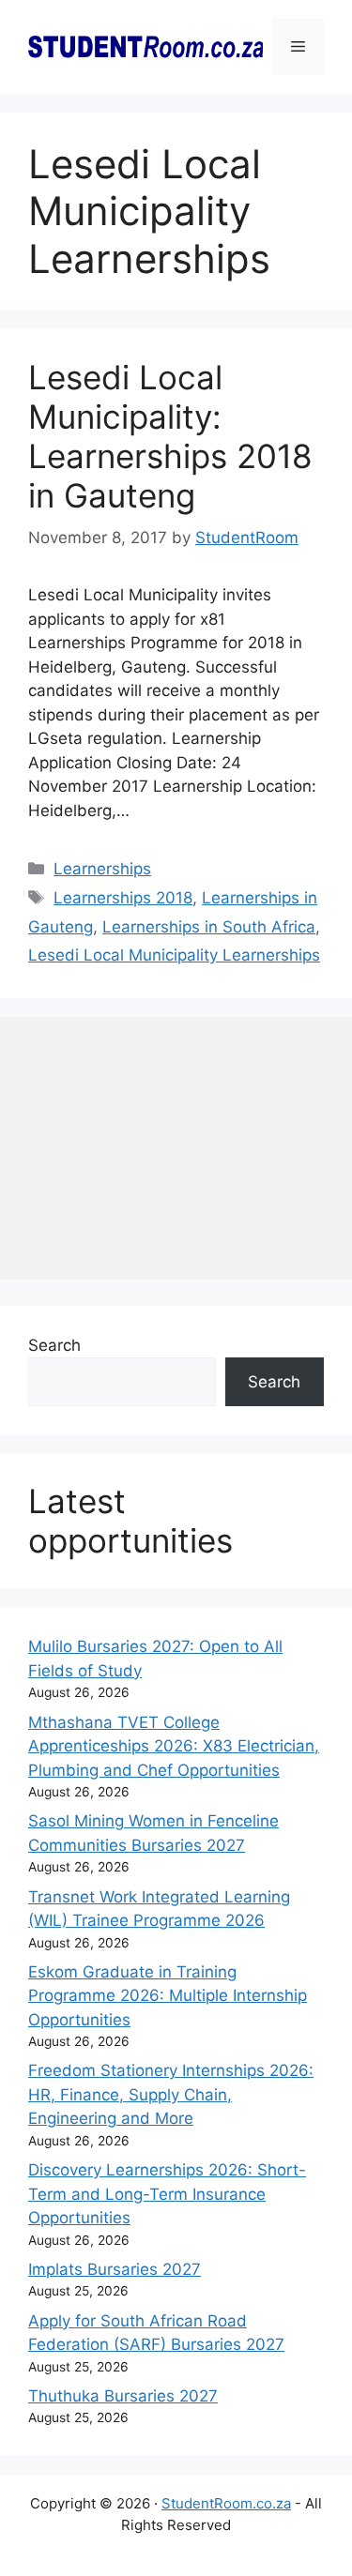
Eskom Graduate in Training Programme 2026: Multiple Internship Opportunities (168, 1996)
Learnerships (102, 869)
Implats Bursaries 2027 (115, 2269)
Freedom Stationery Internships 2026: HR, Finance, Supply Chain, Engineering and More (171, 2094)
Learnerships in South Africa (209, 927)
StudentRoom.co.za (226, 2503)
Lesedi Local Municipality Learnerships (174, 955)
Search (54, 1345)
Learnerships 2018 (123, 898)
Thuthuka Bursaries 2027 (123, 2396)
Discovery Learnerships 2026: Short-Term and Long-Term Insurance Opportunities (167, 2194)
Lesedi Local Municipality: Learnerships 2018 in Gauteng (170, 436)
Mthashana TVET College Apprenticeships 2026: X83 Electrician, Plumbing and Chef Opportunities (174, 1746)
